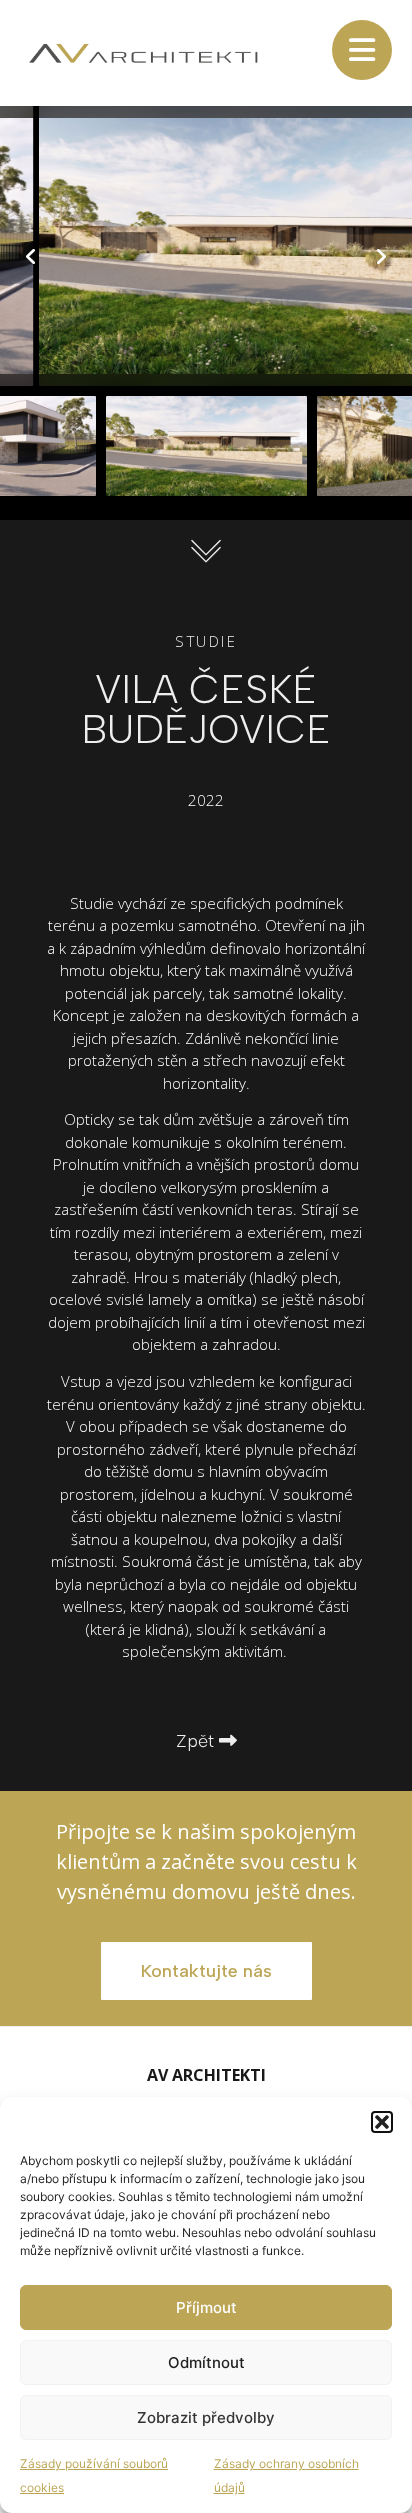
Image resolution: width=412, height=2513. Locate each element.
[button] (382, 2122)
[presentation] (31, 257)
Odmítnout (206, 2362)
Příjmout (206, 2307)
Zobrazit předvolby (206, 2417)
